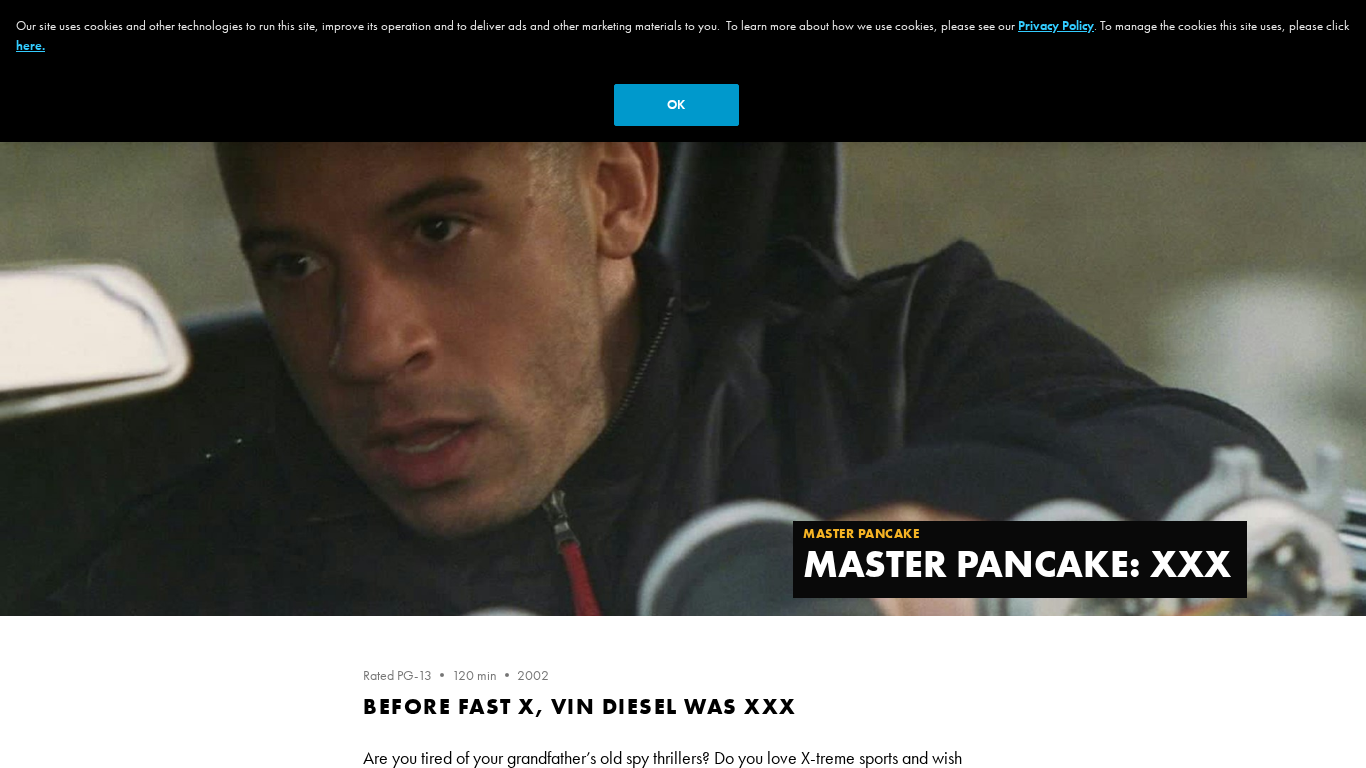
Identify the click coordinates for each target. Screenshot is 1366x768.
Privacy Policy (1056, 25)
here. (30, 45)
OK (676, 104)
